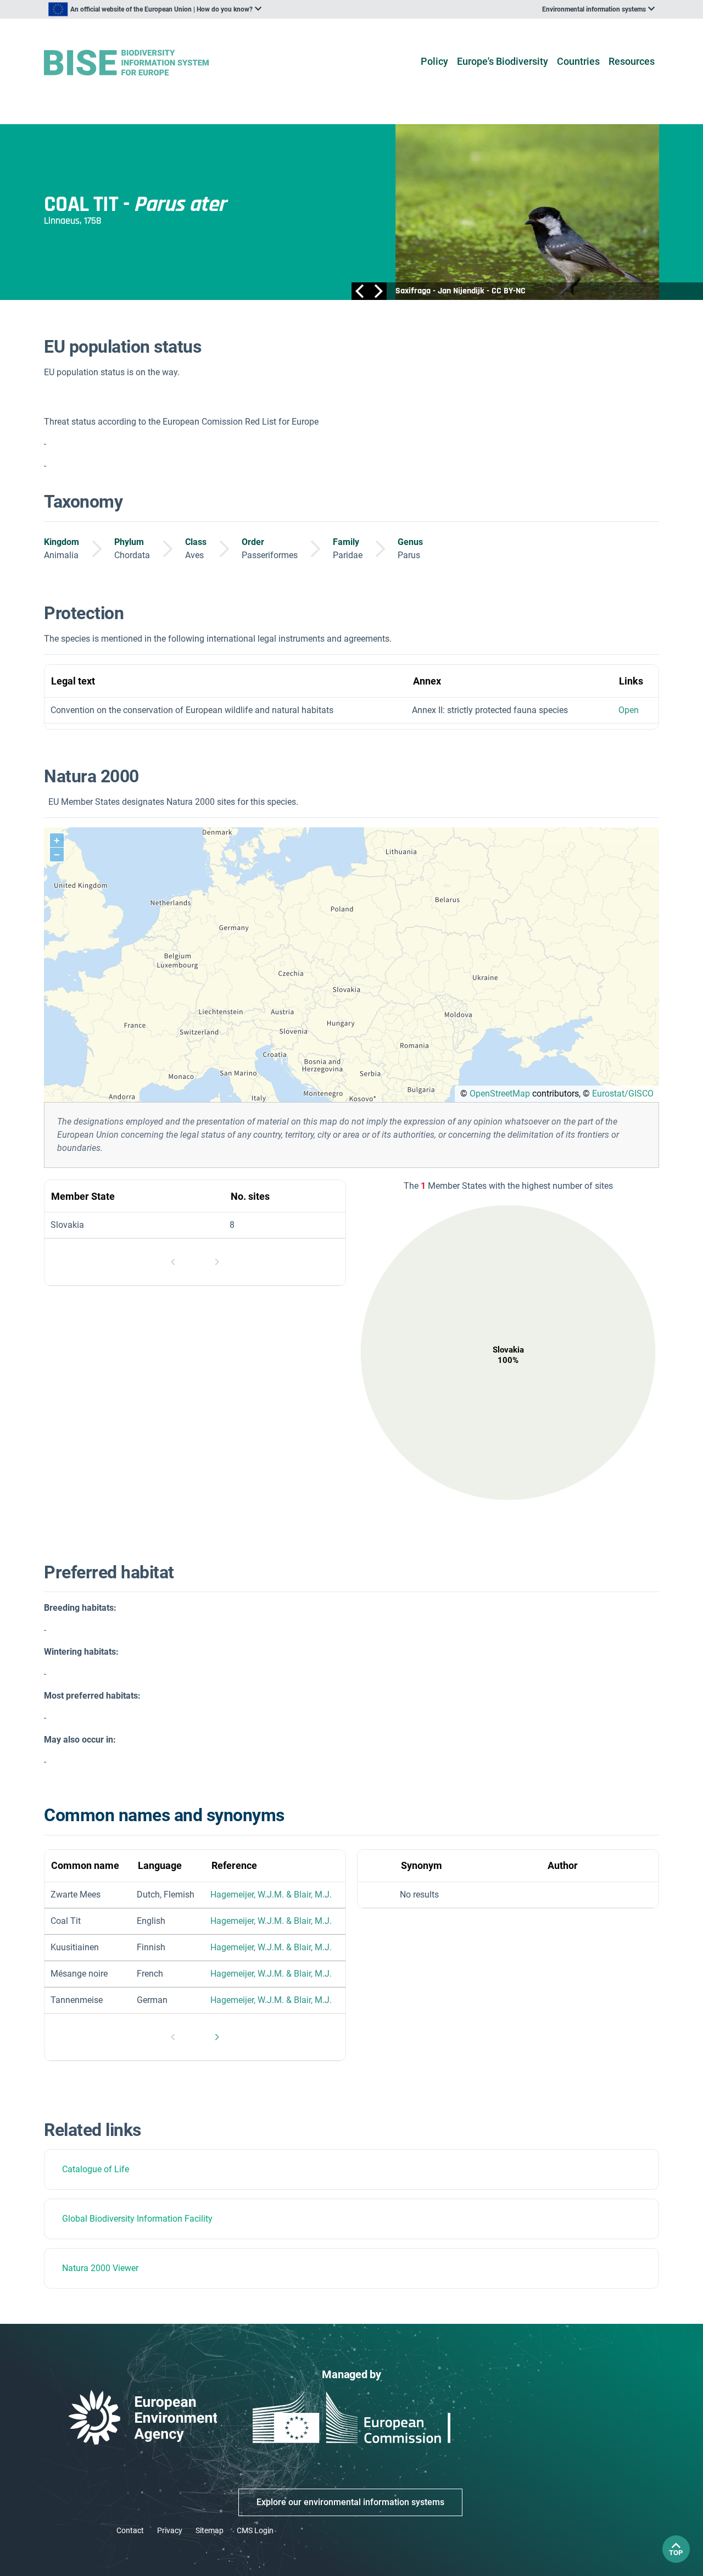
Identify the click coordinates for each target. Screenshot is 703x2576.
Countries (578, 61)
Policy (434, 61)
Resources (632, 61)
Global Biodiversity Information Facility (137, 2219)
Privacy (170, 2530)
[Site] (144, 63)
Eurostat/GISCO (623, 1094)
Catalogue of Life (96, 2169)
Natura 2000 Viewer (100, 2268)
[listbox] (155, 9)
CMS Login (255, 2530)
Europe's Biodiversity (503, 61)
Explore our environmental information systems (350, 2502)
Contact (130, 2530)
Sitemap (210, 2530)
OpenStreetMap (500, 1094)
